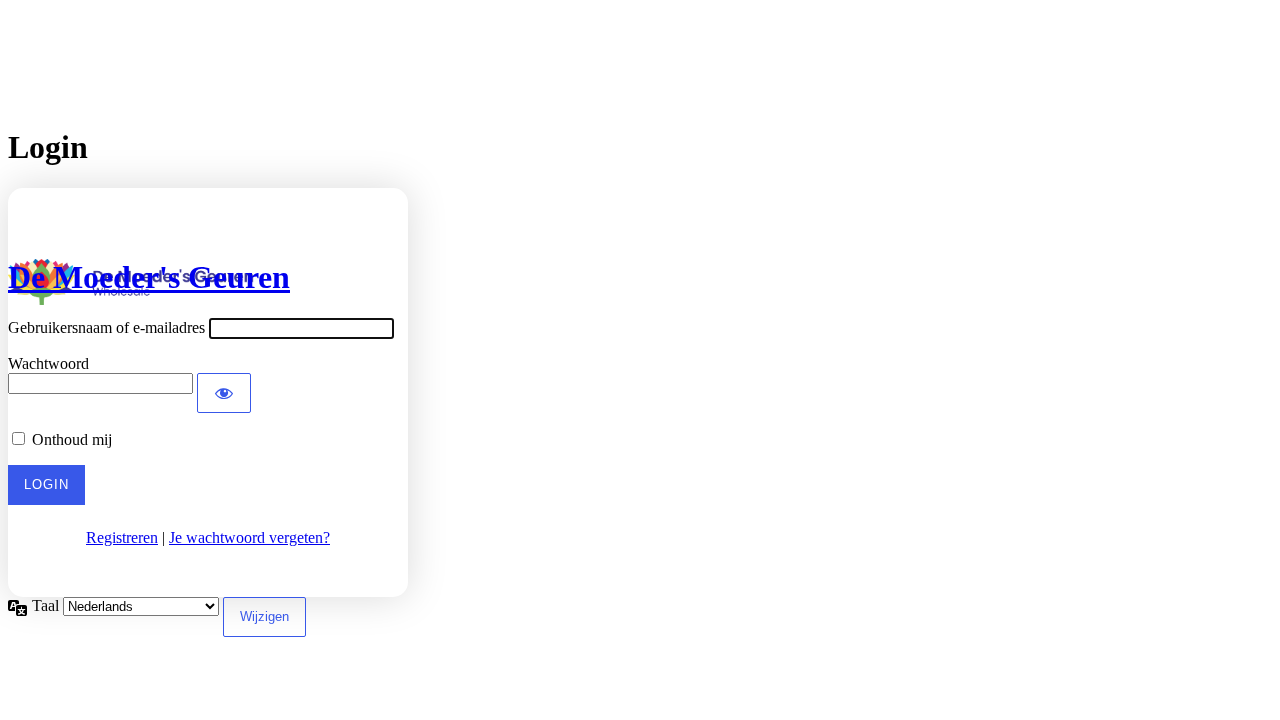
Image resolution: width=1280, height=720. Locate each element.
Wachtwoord (48, 363)
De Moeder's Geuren (149, 277)
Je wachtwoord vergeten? (249, 537)
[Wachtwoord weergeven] (224, 393)
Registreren (122, 537)
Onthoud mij (72, 439)
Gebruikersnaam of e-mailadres (106, 327)
